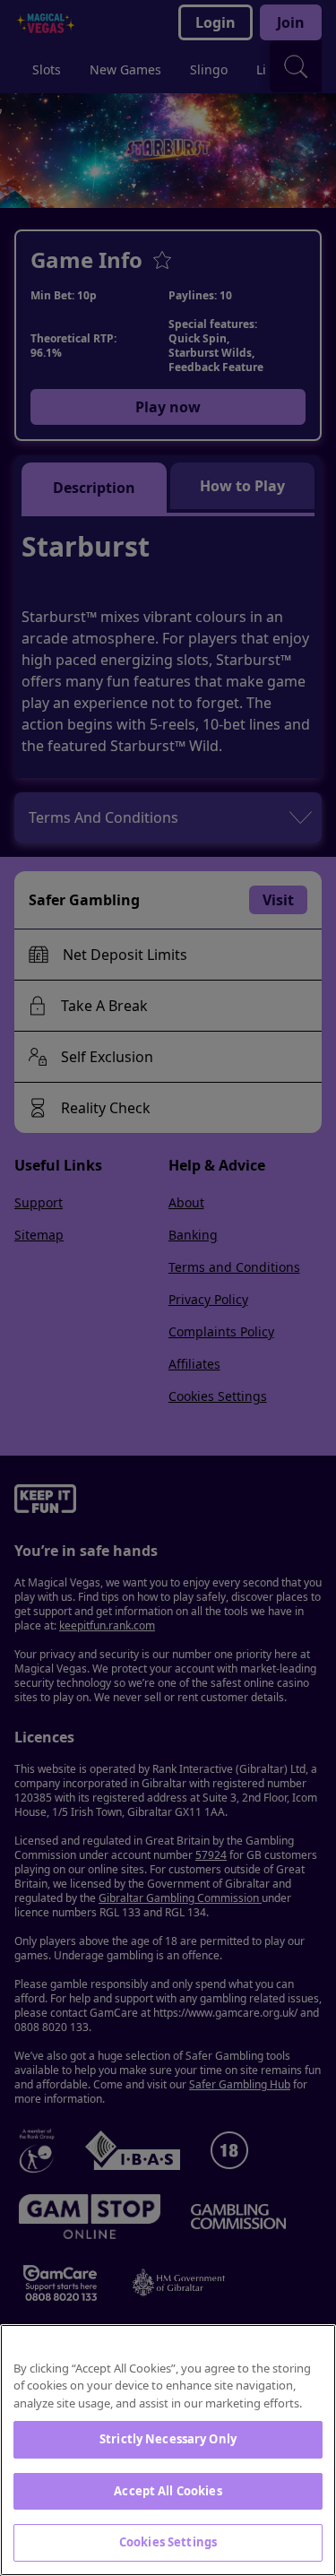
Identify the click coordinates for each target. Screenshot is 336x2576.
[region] (168, 2450)
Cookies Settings (168, 2542)
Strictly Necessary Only (168, 2439)
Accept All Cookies (168, 2491)
